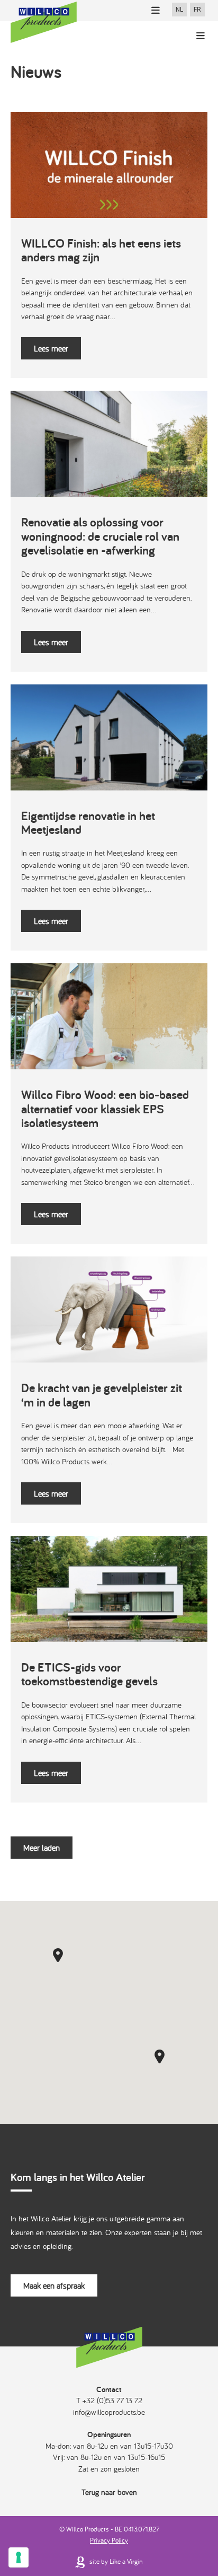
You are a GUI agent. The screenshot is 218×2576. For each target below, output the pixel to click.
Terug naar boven (109, 2492)
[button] (58, 1955)
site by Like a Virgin (115, 2561)
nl (179, 10)
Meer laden (42, 1848)
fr (197, 10)
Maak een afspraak (54, 2285)
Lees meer (51, 348)
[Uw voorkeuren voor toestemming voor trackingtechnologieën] (19, 2557)
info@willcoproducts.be (109, 2412)
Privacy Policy (109, 2540)
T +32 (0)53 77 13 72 (109, 2400)
